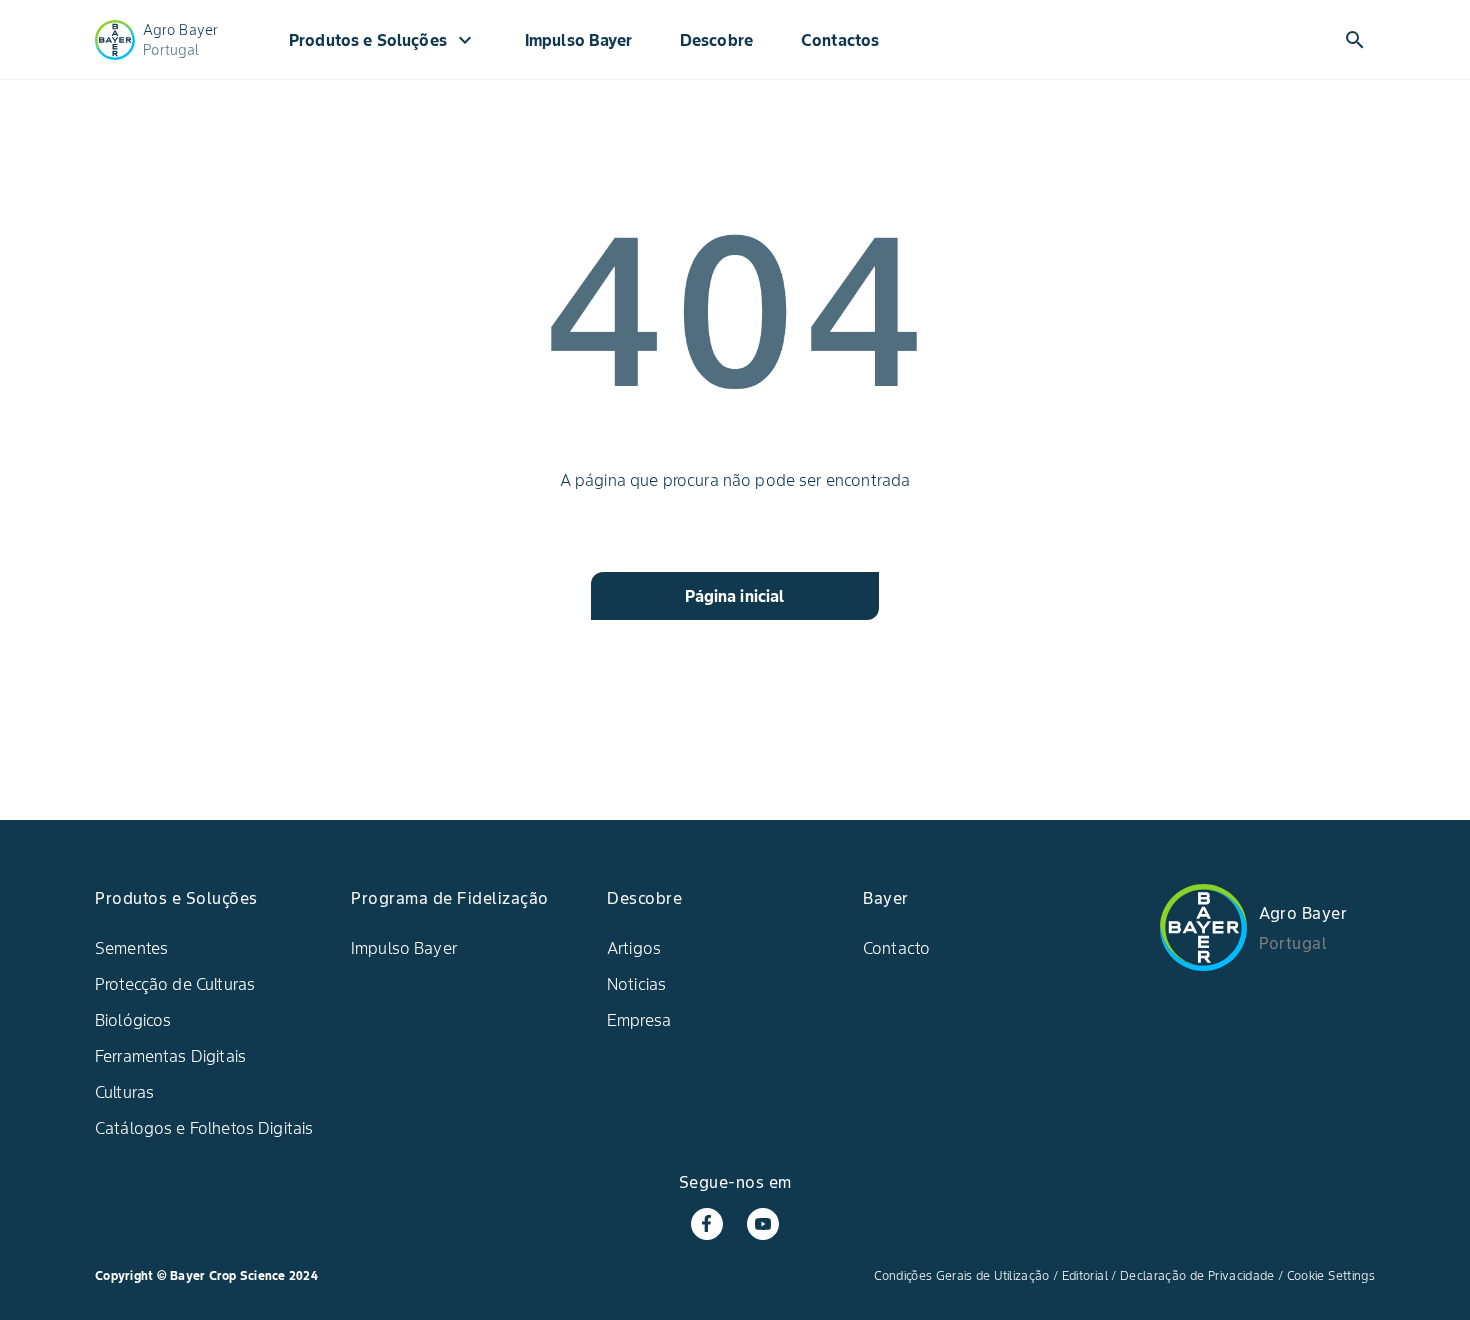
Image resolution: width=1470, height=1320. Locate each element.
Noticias (636, 984)
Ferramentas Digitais (170, 1056)
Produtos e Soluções (383, 40)
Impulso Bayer (578, 40)
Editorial (1085, 1275)
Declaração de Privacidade (1197, 1275)
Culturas (124, 1092)
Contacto (896, 948)
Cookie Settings (1331, 1275)
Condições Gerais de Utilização (962, 1275)
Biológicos (133, 1020)
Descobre (716, 40)
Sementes (131, 948)
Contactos (840, 40)
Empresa (639, 1020)
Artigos (634, 948)
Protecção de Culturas (175, 984)
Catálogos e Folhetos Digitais (204, 1128)
